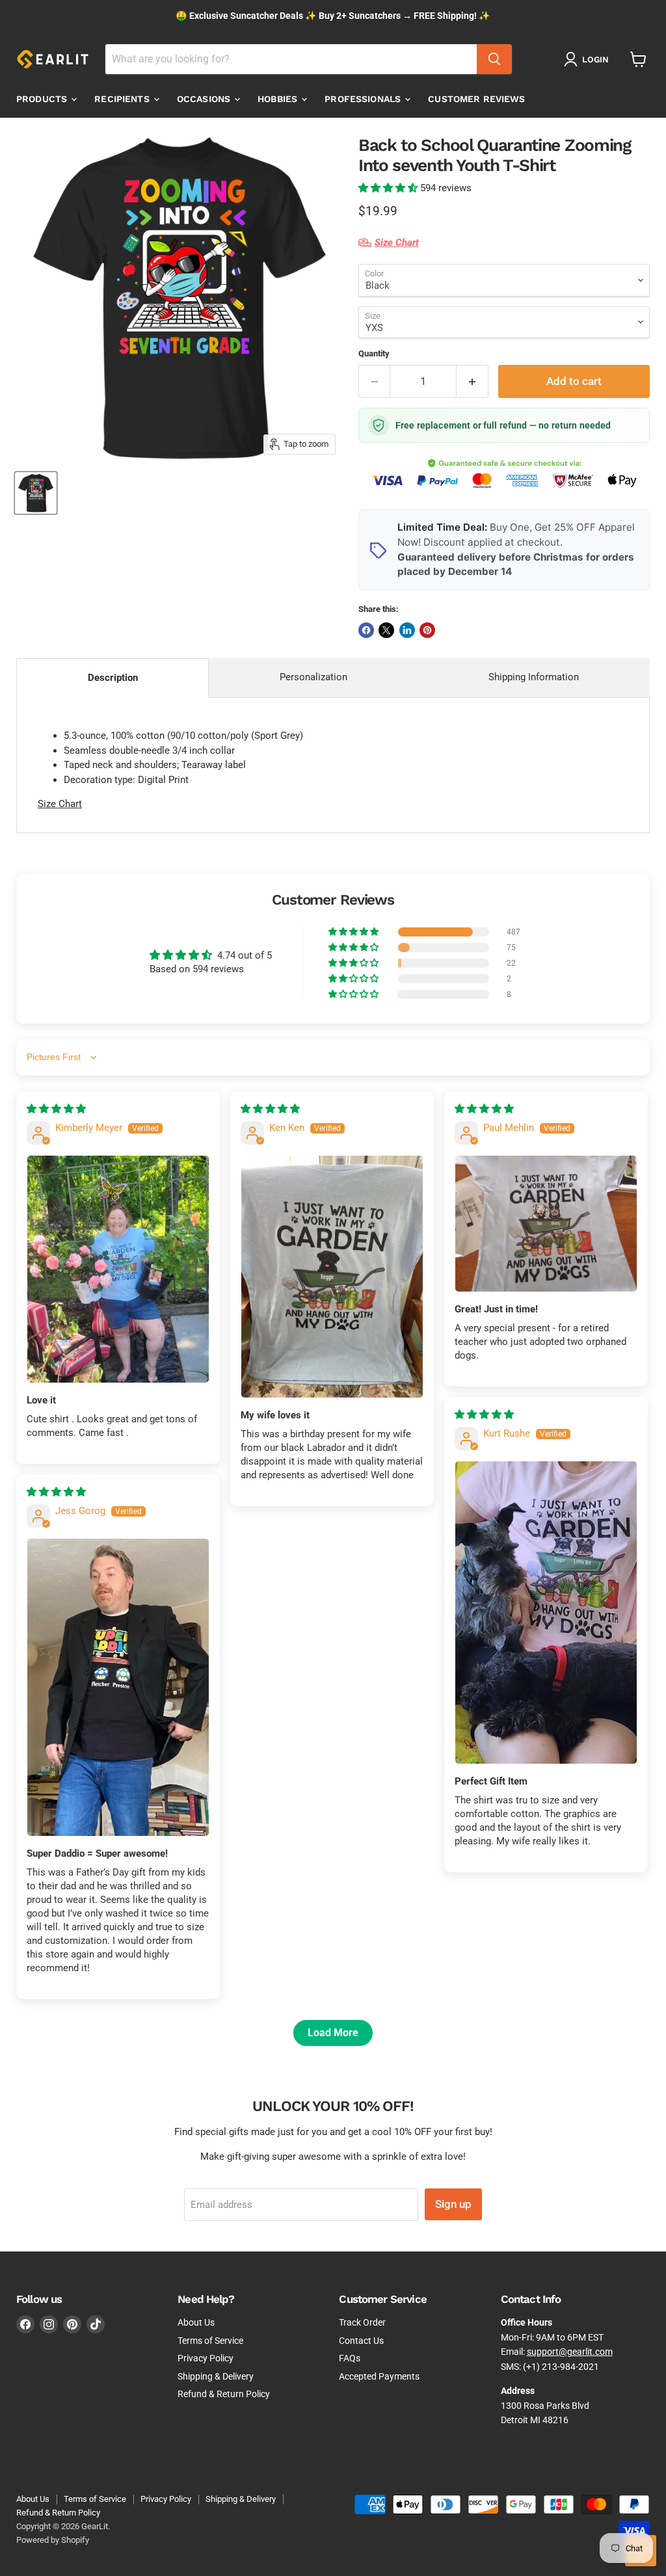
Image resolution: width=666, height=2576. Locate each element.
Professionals (364, 99)
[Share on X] (386, 630)
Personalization (313, 677)
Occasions (205, 99)
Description (113, 678)
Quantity (374, 353)
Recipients (123, 99)
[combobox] (291, 59)
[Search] (494, 59)
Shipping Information (534, 677)
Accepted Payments (379, 2376)
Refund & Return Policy (224, 2394)
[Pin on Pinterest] (427, 630)
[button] (389, 188)
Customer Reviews (476, 99)
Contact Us (361, 2341)
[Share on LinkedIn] (407, 630)
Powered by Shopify (53, 2540)
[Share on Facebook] (366, 630)
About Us (196, 2322)
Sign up (453, 2204)
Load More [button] (333, 2033)
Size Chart (60, 804)
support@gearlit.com (570, 2352)
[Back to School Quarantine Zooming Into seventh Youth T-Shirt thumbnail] (36, 493)
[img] (56, 1109)
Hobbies (279, 99)
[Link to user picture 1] (118, 1269)
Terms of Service (210, 2341)
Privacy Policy (206, 2358)
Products (43, 99)
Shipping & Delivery (216, 2376)
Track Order (362, 2322)
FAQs (350, 2358)
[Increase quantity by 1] (473, 381)
